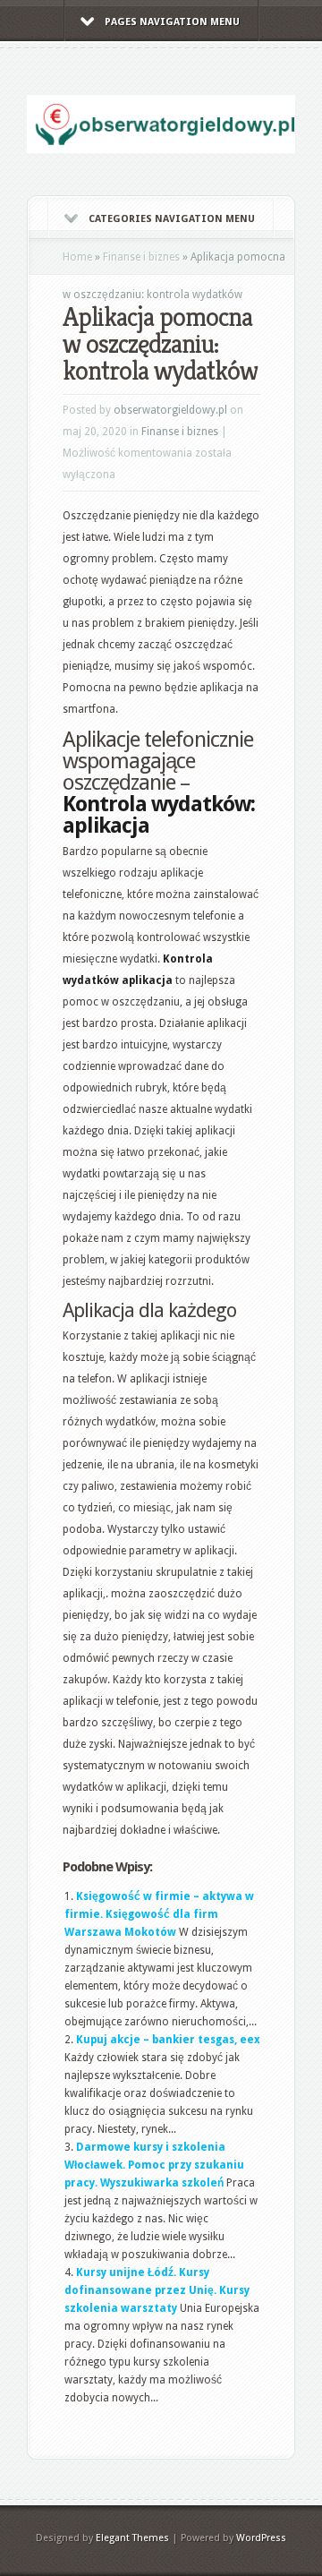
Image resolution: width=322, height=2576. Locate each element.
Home (77, 257)
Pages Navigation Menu (172, 22)
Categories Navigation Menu (172, 219)
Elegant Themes (132, 2538)
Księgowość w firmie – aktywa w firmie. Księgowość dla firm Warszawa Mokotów (159, 1914)
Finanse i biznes (141, 257)
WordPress (261, 2538)
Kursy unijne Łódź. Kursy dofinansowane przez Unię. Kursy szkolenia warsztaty (157, 2290)
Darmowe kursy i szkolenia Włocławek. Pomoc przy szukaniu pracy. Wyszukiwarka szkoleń (154, 2165)
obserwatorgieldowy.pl (170, 410)
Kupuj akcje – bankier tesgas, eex (168, 2040)
